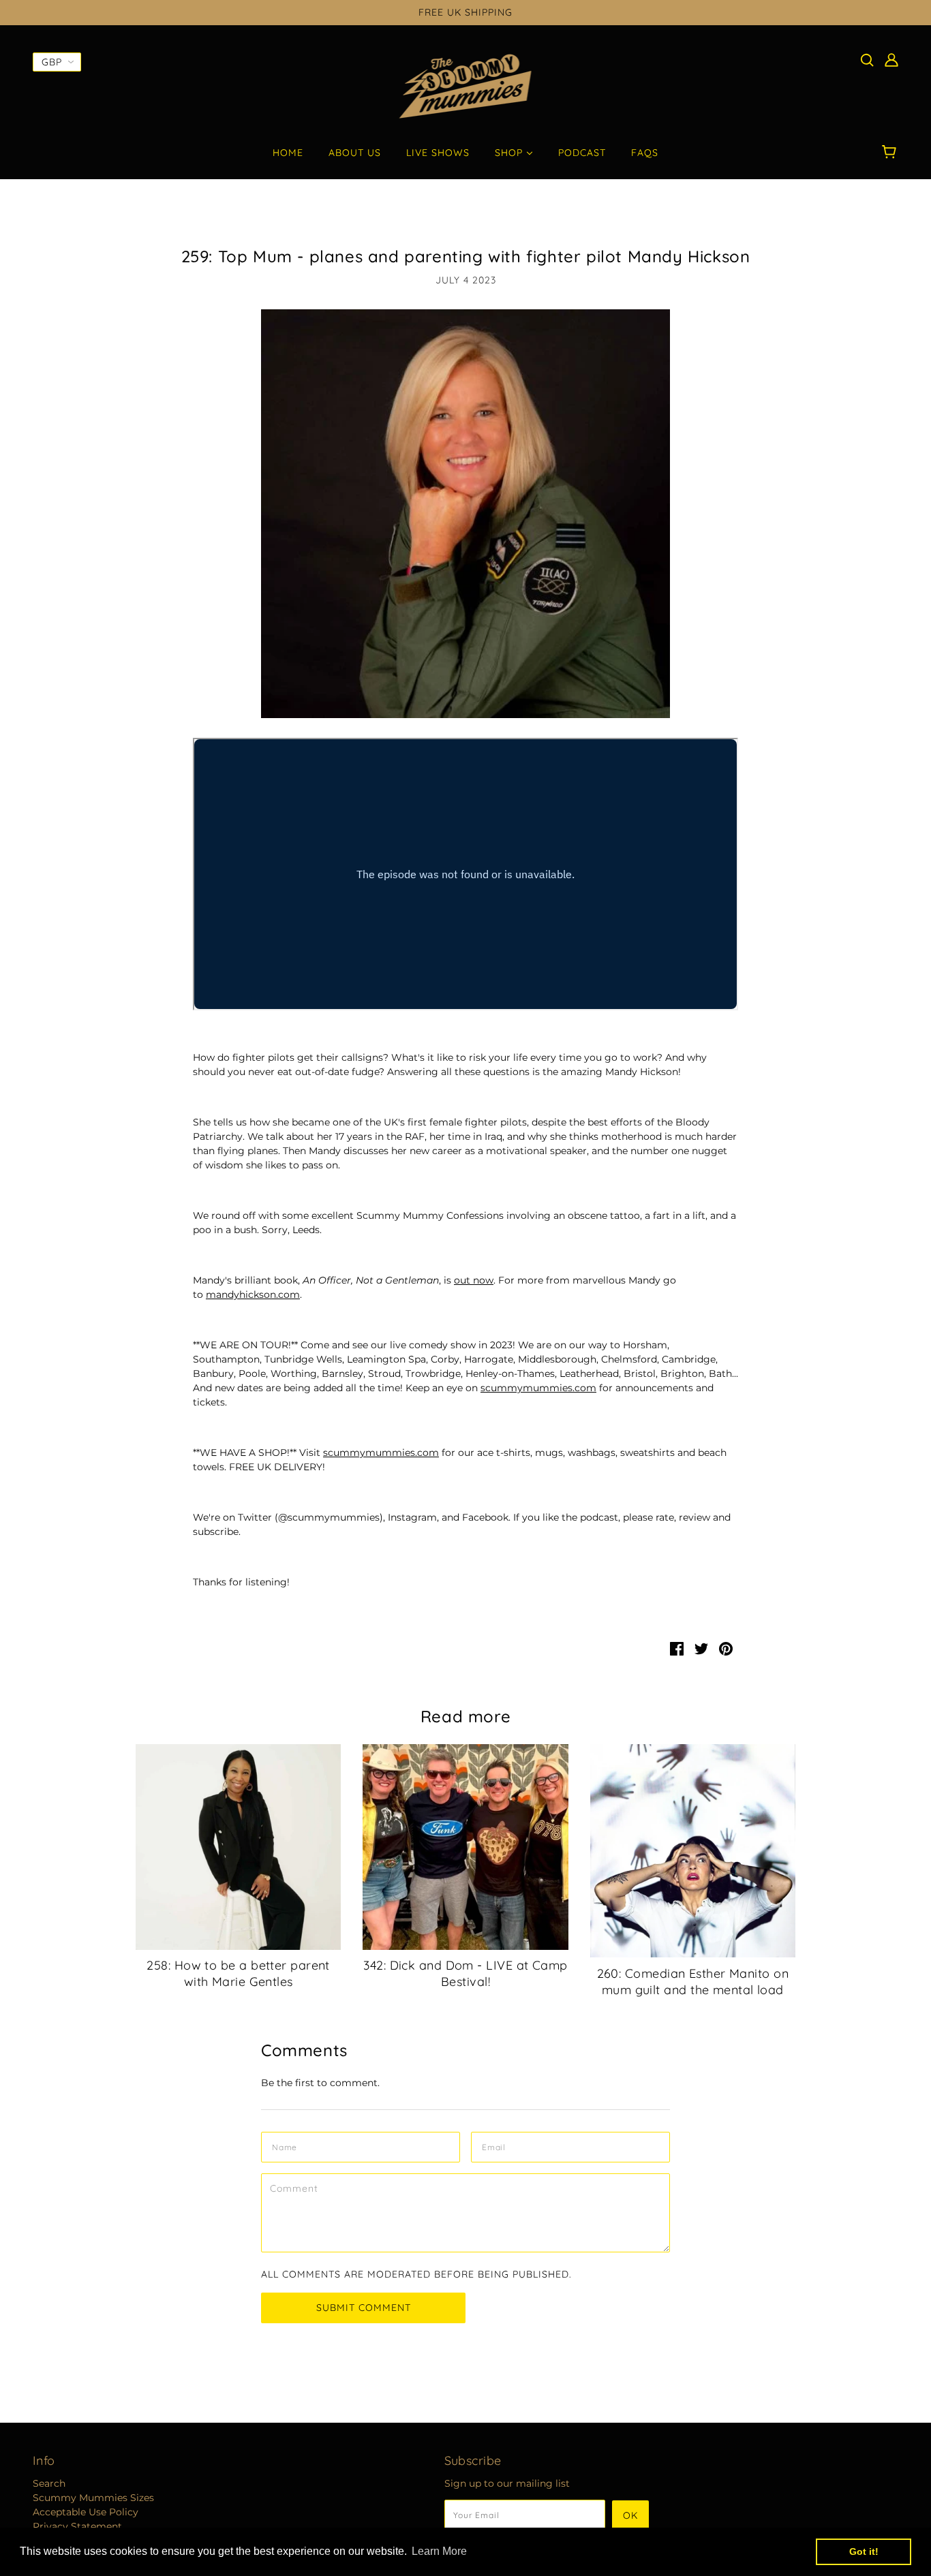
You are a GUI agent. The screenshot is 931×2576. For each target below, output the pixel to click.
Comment (298, 2186)
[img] (867, 60)
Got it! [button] (864, 2551)
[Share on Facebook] (677, 1648)
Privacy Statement (77, 2526)
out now (474, 1280)
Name (287, 2145)
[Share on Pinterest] (726, 1648)
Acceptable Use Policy (86, 2512)
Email (497, 2145)
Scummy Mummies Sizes (93, 2498)
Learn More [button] (439, 2551)
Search (49, 2483)
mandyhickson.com (253, 1294)
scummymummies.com (538, 1388)
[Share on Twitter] (701, 1648)
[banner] (466, 86)
